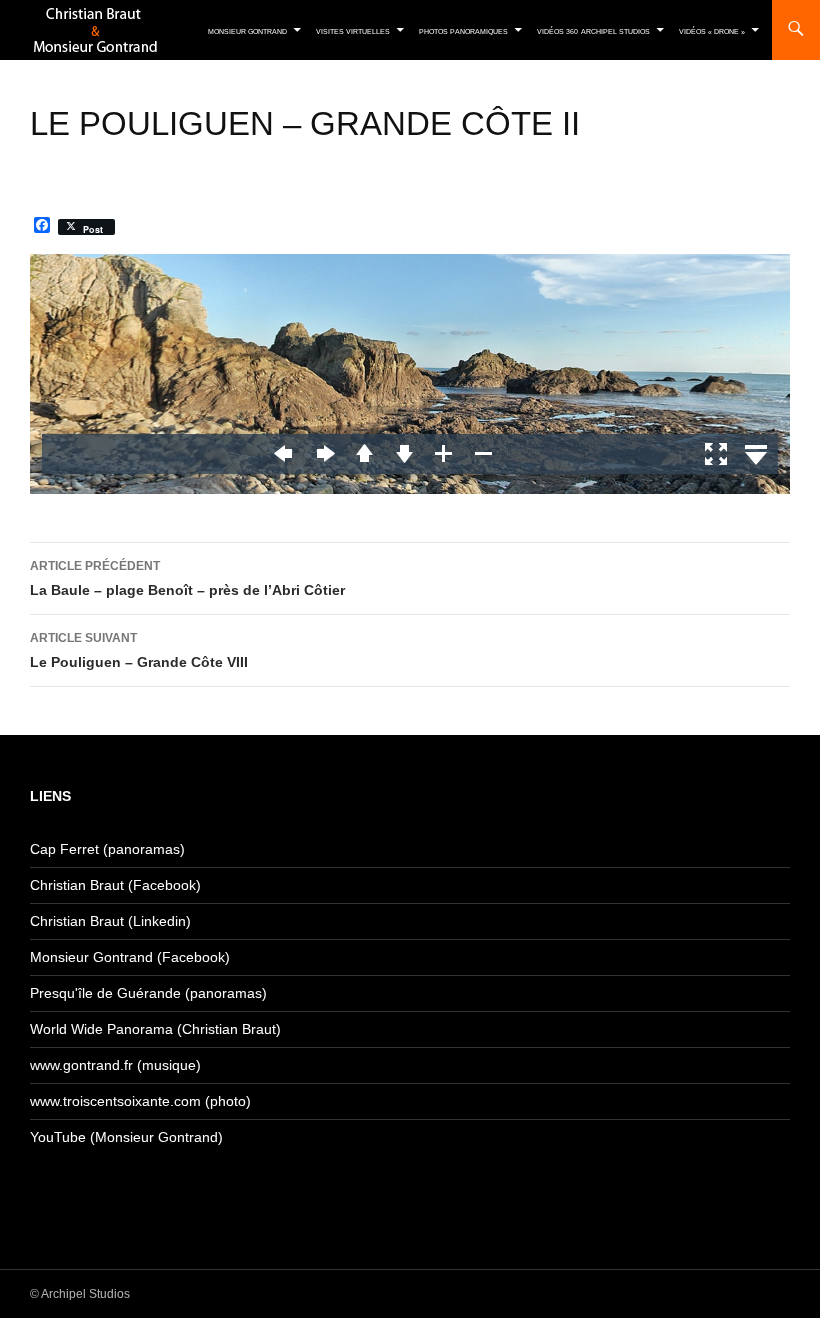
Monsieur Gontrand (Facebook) (130, 957)
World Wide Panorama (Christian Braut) (155, 1029)
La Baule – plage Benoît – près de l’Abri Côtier (187, 578)
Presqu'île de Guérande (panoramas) (148, 993)
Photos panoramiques (463, 31)
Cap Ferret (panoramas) (107, 849)
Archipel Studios (615, 31)
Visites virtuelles (353, 31)
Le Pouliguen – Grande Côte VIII (139, 650)
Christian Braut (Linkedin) (110, 921)
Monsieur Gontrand (247, 31)
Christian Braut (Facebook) (115, 885)
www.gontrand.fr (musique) (115, 1065)
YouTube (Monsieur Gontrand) (126, 1137)
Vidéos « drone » (712, 31)
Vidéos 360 (557, 31)
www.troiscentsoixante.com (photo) (140, 1101)
